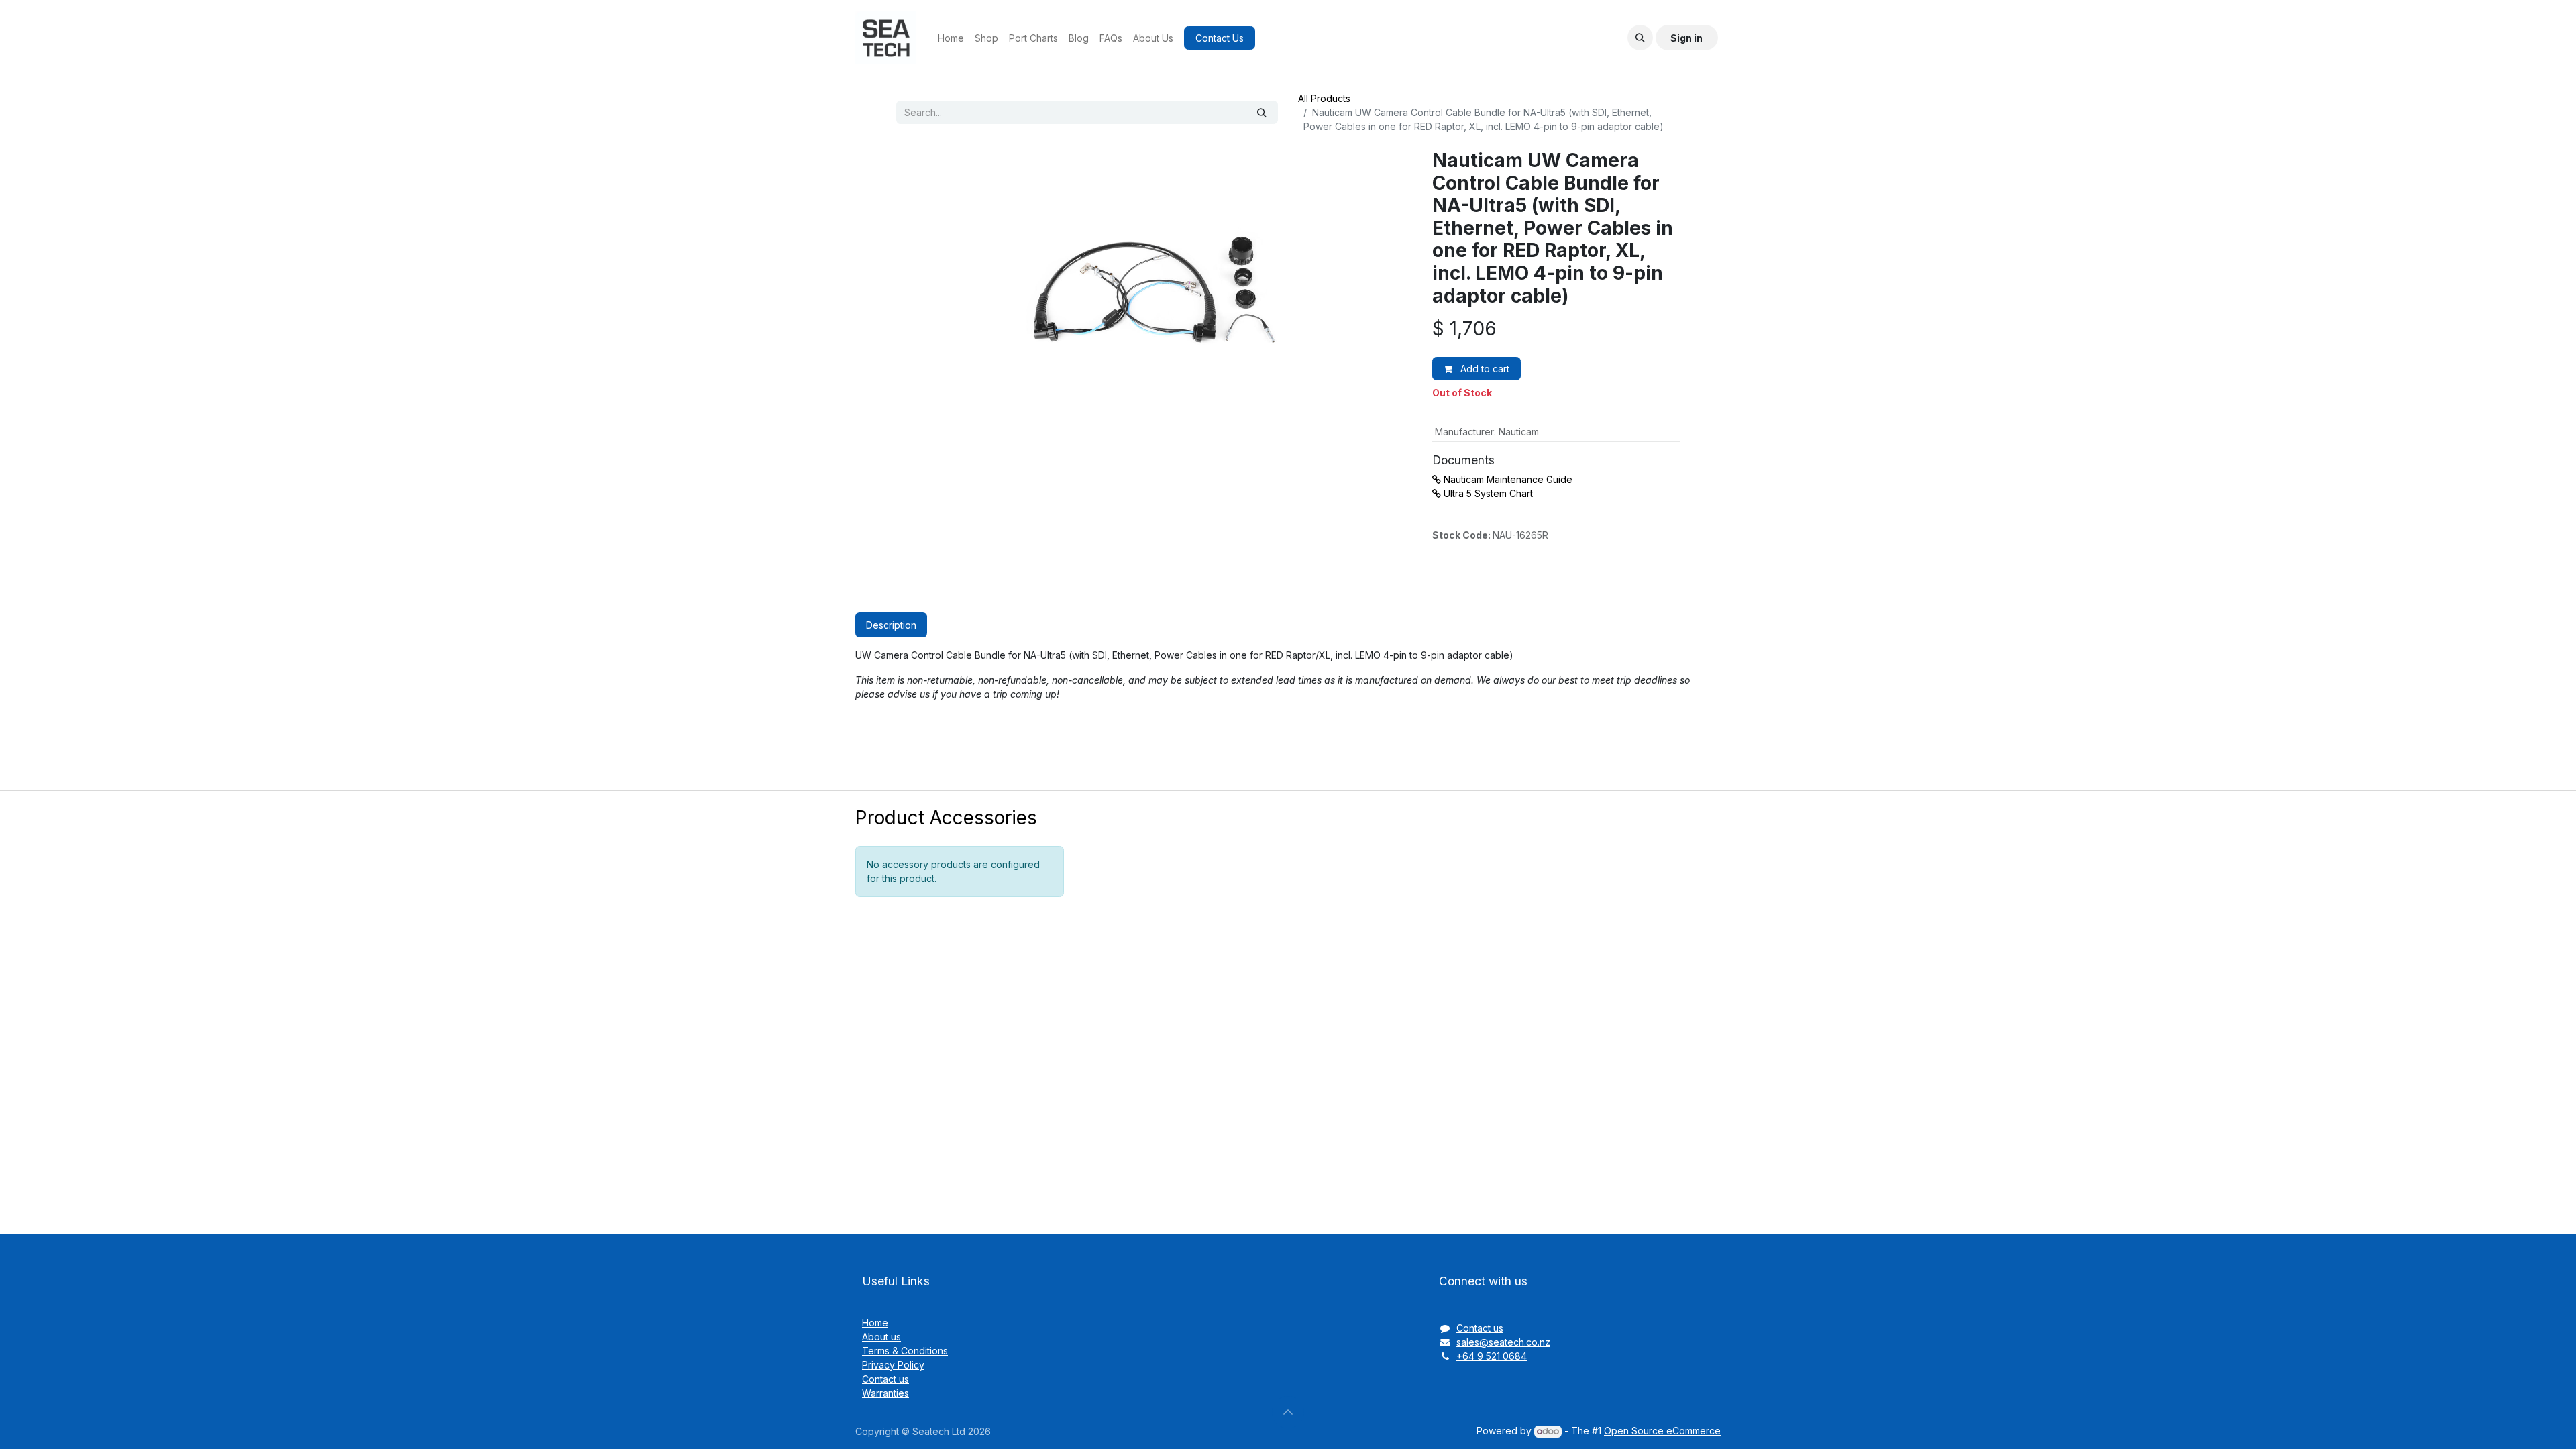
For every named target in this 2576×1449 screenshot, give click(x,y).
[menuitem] (951, 38)
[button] (1640, 38)
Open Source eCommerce (1662, 1431)
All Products (1324, 98)
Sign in (1686, 38)
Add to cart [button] (1484, 369)
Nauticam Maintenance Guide (1507, 479)
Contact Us (1220, 38)
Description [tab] (891, 625)
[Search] (1262, 112)
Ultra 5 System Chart (1487, 493)
